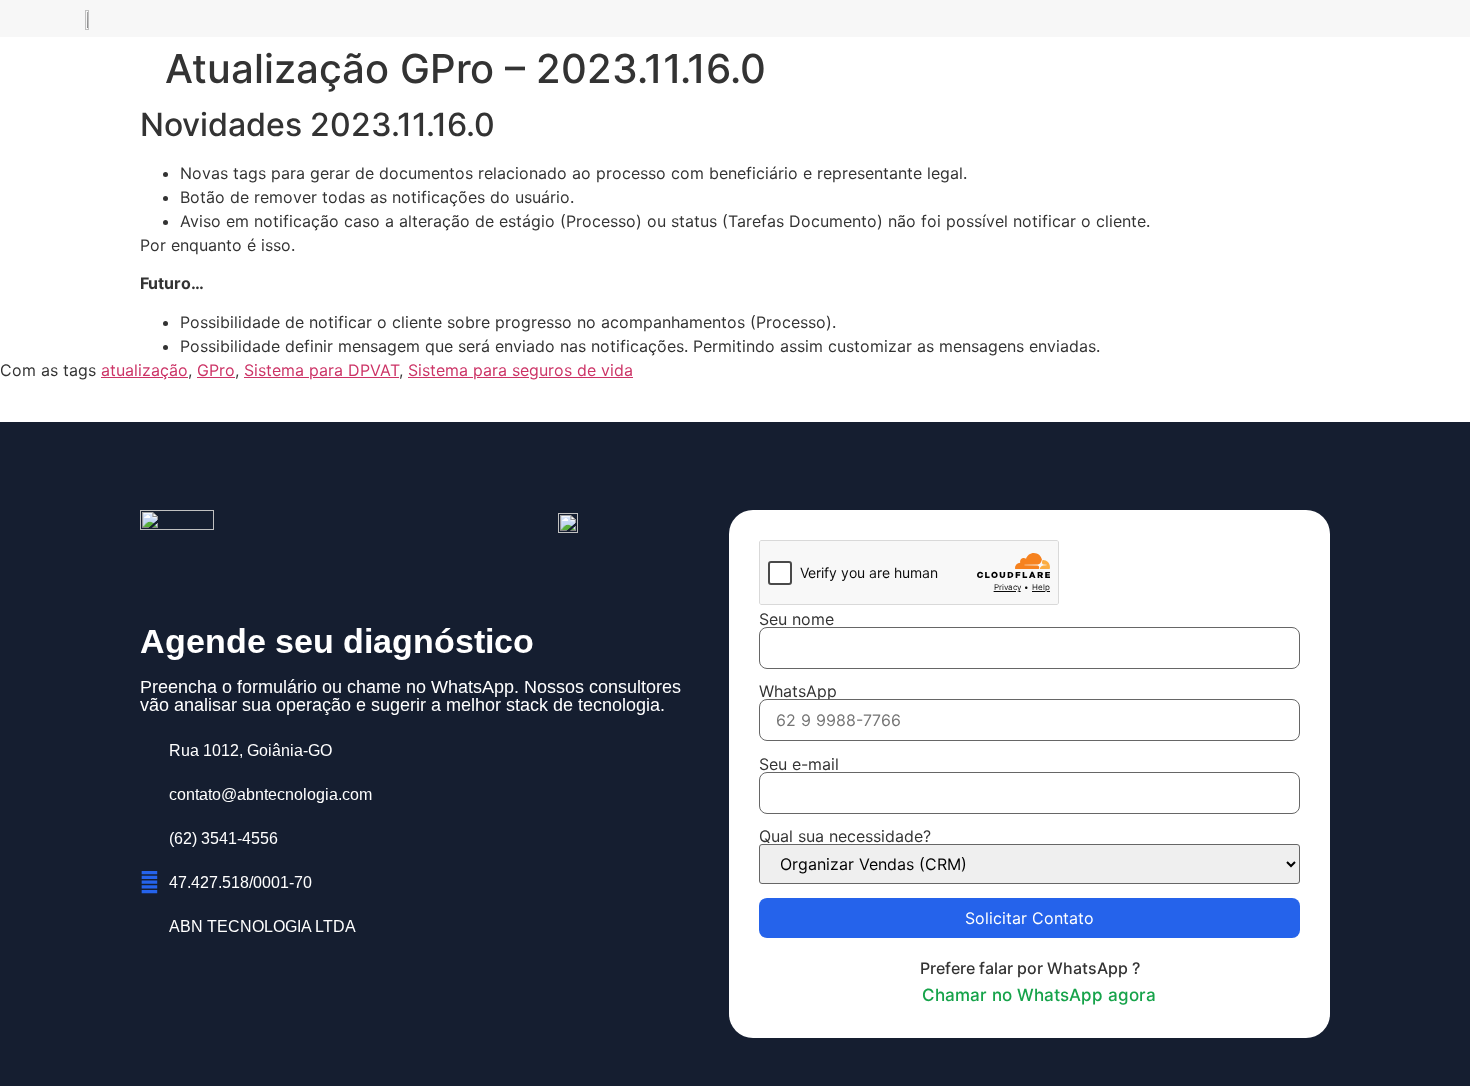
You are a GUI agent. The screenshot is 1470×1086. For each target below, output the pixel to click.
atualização (144, 370)
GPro (216, 370)
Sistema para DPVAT (321, 370)
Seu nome (796, 620)
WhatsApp (798, 692)
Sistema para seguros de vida (520, 370)
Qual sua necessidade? (845, 837)
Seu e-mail (799, 765)
